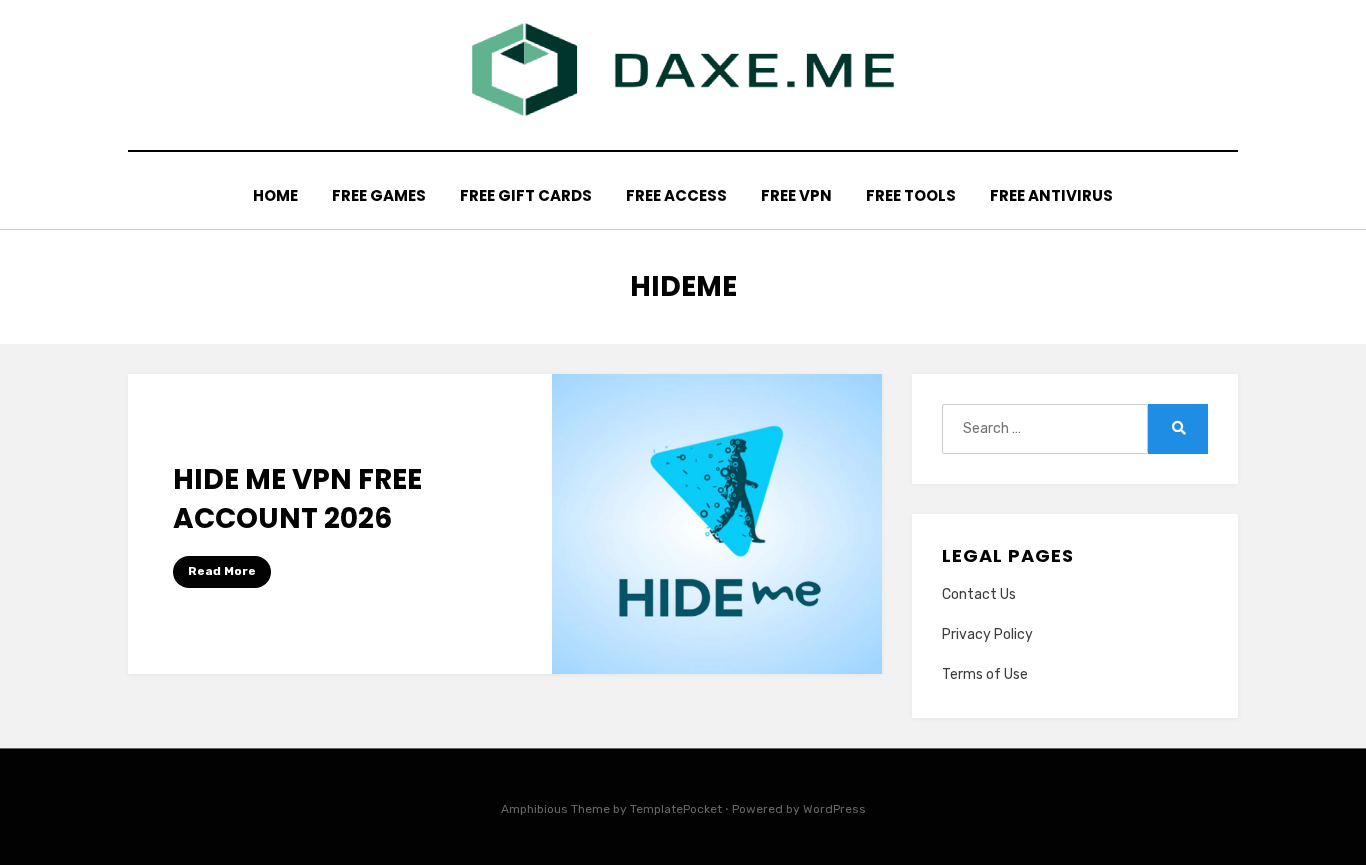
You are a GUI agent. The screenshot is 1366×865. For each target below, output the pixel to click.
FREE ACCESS (676, 195)
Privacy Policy (987, 634)
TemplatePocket (676, 809)
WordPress (834, 809)
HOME (275, 195)
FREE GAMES (379, 195)
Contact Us (979, 594)
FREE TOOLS (911, 195)
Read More (222, 571)
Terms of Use (985, 674)
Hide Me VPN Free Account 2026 (297, 499)
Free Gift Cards (526, 195)
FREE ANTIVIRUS (1051, 195)
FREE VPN (796, 195)
